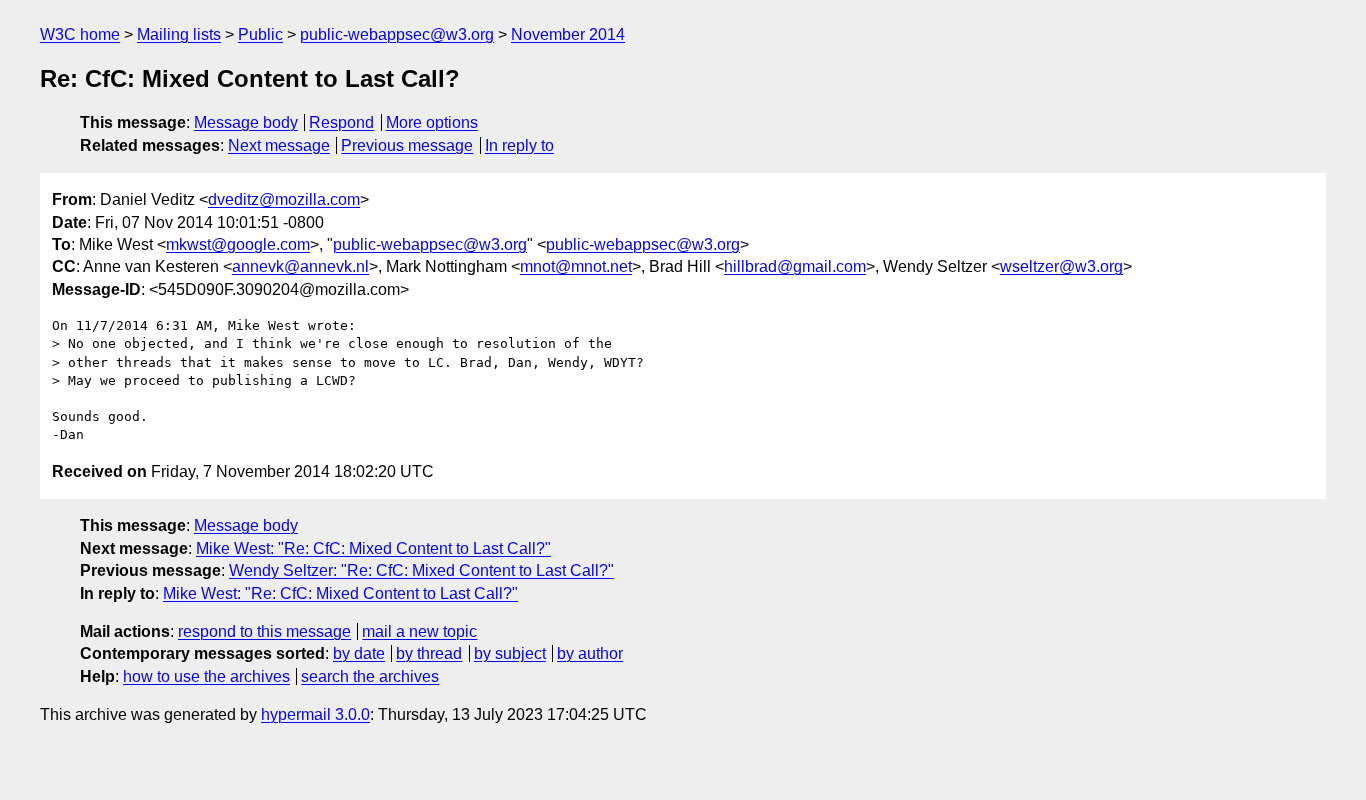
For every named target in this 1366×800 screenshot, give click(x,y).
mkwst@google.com (238, 244)
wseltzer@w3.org (1061, 266)
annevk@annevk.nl (300, 266)
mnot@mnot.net (576, 266)
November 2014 (568, 34)
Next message (279, 145)
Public (260, 34)
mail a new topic (419, 631)
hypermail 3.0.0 (315, 714)
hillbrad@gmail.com (795, 266)
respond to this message (264, 631)
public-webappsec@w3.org (397, 34)
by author (590, 653)
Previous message (407, 145)
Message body (246, 122)
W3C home (80, 34)
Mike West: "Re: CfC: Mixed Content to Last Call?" (373, 548)
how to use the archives (206, 676)
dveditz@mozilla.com (284, 199)
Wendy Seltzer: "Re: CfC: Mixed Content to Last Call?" (421, 570)
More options (432, 122)
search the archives (370, 676)
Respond (341, 122)
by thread (429, 653)
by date (359, 653)
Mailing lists (179, 34)
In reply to (519, 145)
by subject (510, 653)
